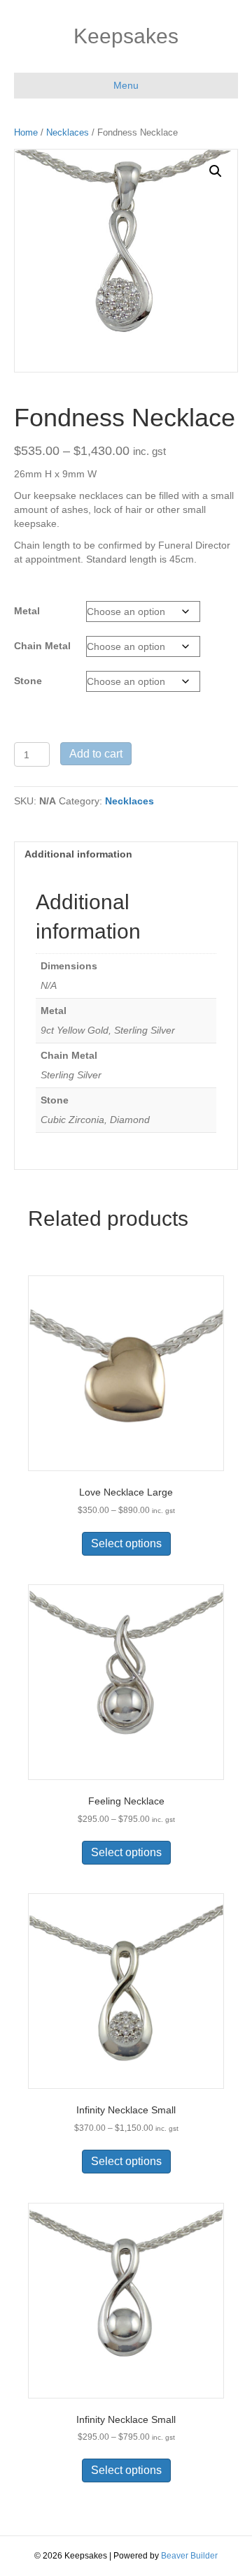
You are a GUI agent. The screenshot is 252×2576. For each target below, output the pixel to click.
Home (26, 132)
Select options (126, 1543)
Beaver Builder (189, 2556)
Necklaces (68, 132)
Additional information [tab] (78, 854)
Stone (28, 681)
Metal (27, 611)
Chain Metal (42, 646)
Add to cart (96, 754)
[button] (216, 171)
